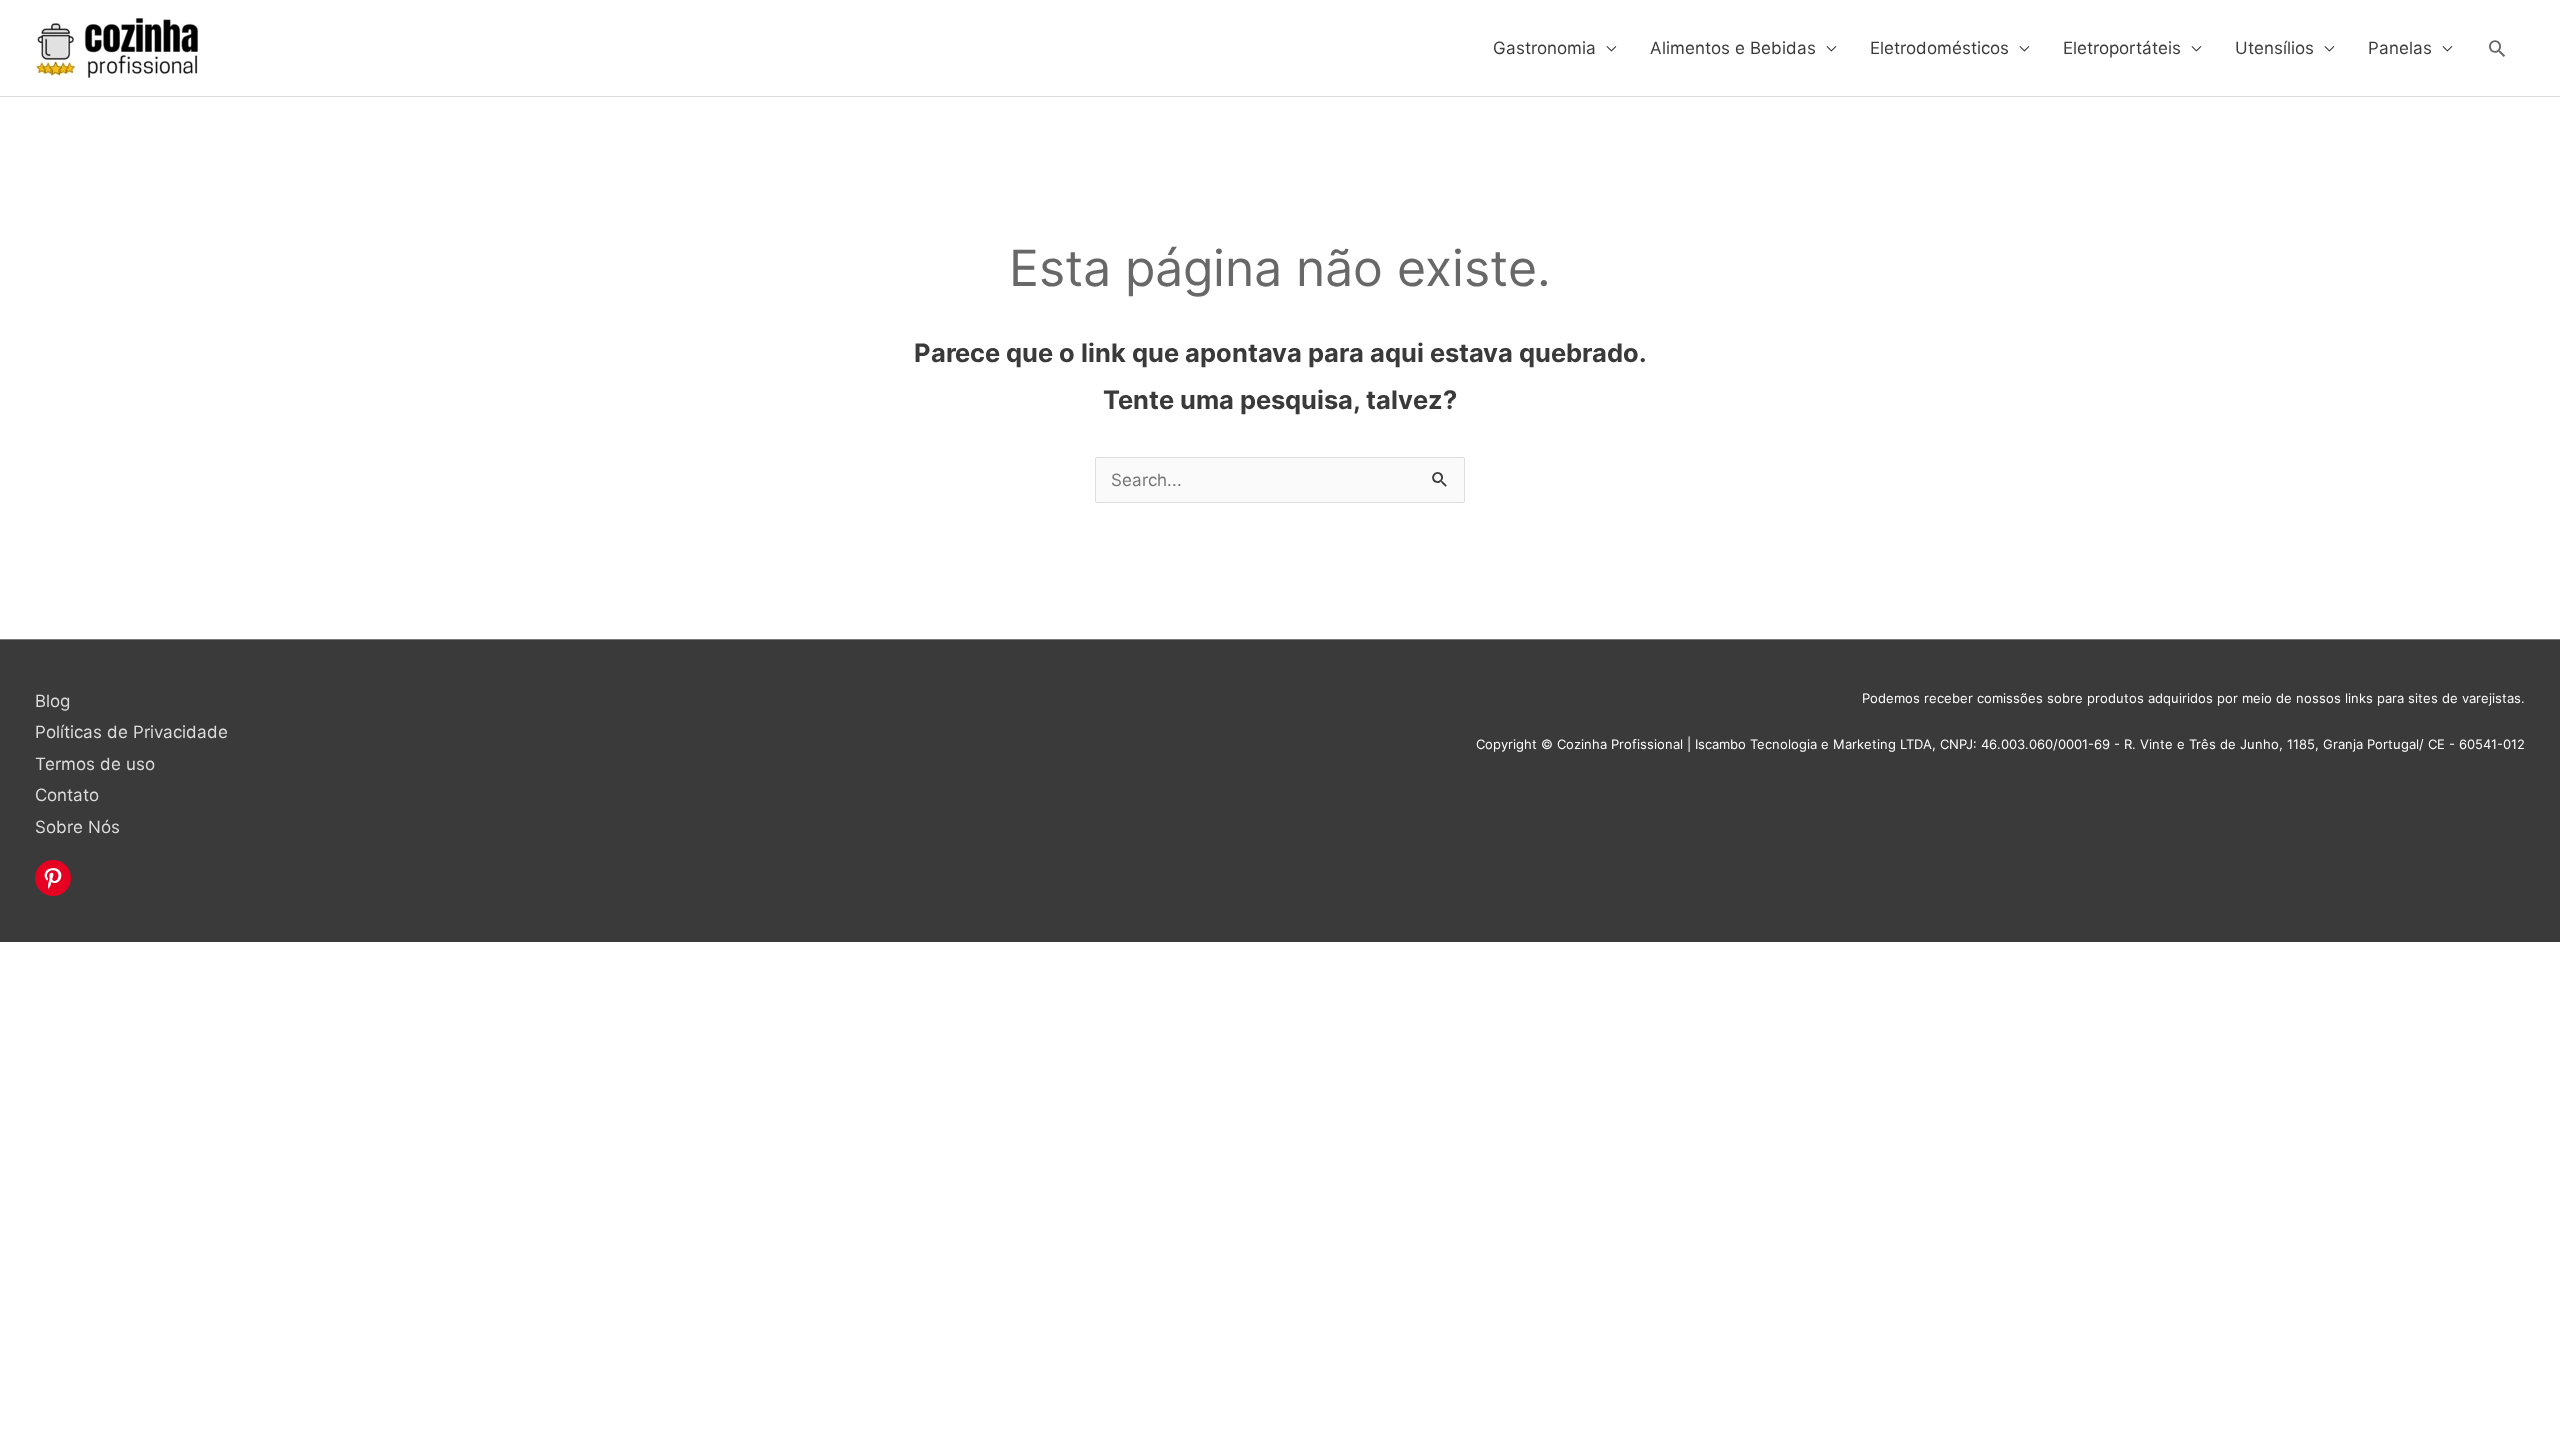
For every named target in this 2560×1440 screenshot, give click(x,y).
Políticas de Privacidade (131, 732)
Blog (52, 701)
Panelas (2400, 48)
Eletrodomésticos (1939, 48)
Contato (67, 795)
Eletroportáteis (2122, 48)
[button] (2497, 48)
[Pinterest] (53, 878)
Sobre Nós (77, 827)
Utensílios (2274, 48)
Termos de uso (95, 764)
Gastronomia (1544, 48)
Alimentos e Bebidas (1733, 48)
